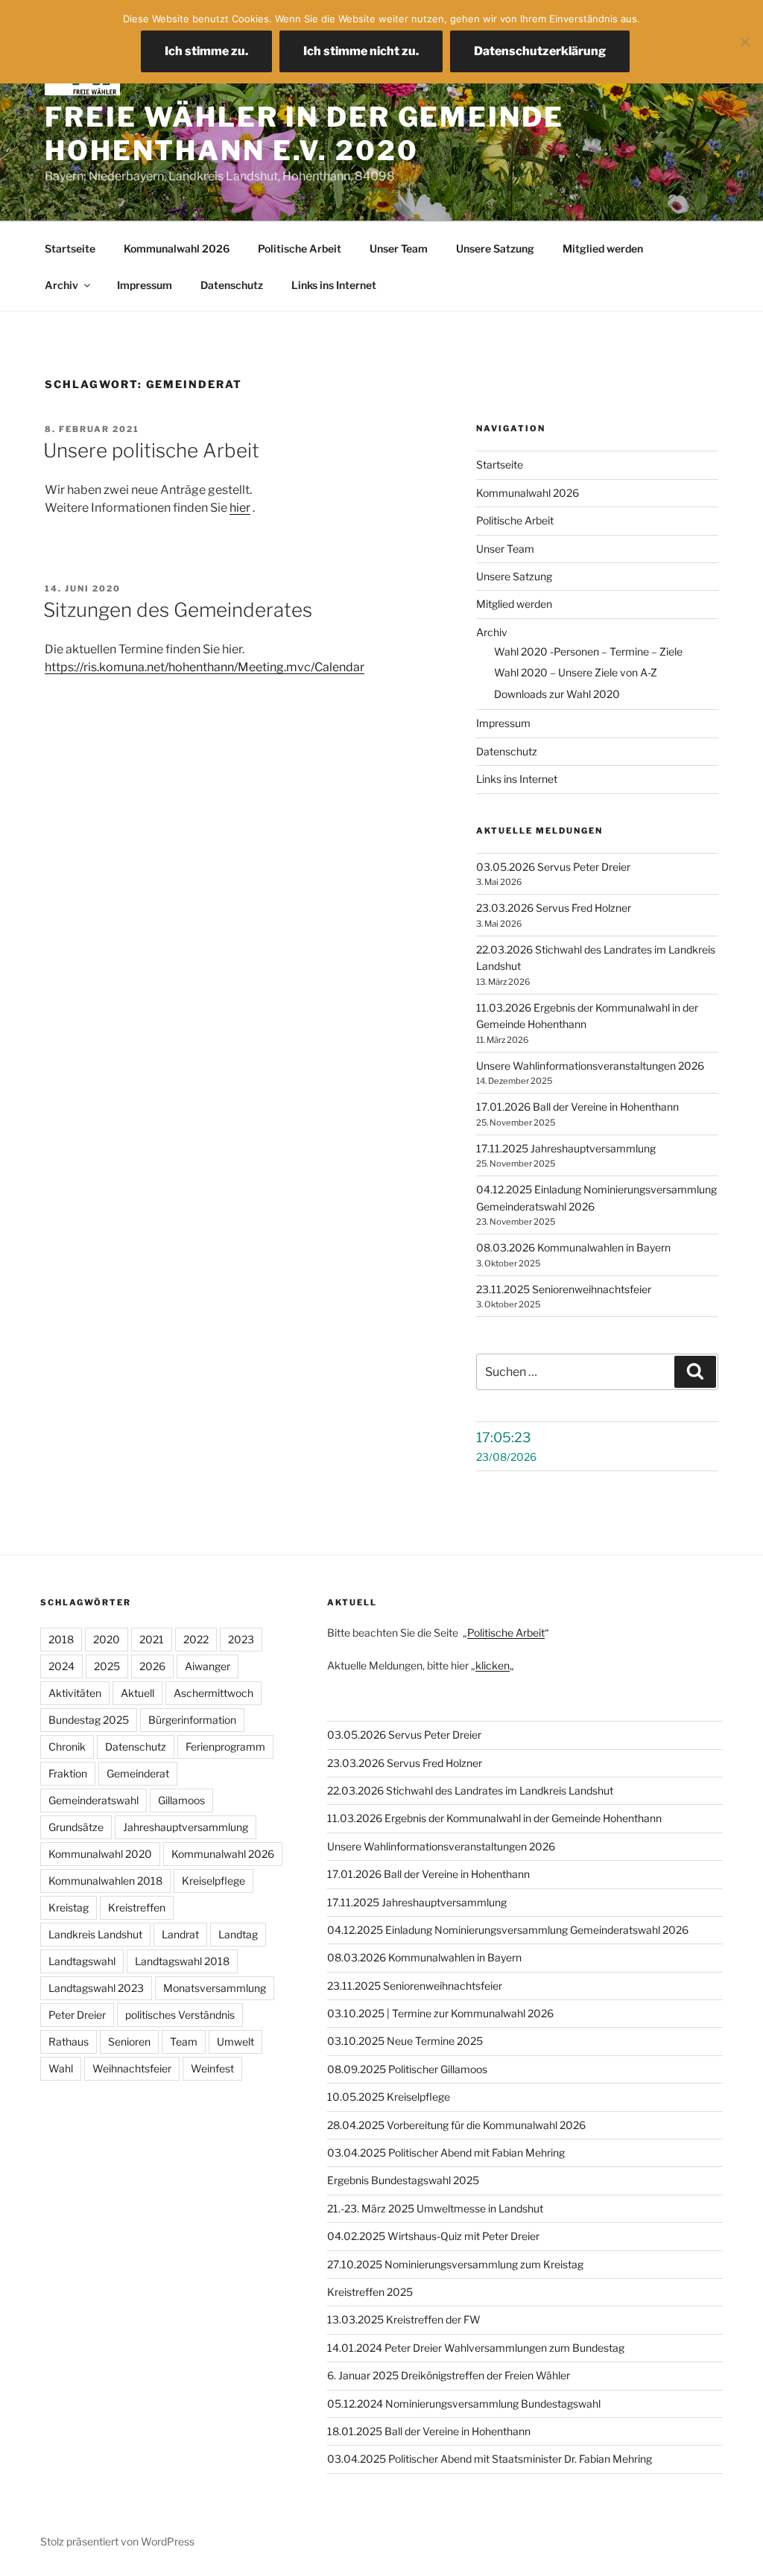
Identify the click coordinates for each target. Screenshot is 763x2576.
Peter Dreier (77, 2015)
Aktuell (137, 1693)
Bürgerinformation (192, 1720)
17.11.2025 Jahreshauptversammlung (566, 1148)
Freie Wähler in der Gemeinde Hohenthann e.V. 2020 (304, 134)
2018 (61, 1639)
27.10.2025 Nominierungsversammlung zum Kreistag (455, 2264)
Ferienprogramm (225, 1747)
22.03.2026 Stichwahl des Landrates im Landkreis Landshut (470, 1790)
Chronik (67, 1747)
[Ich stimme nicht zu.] (744, 42)
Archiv (61, 285)
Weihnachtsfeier (132, 2068)
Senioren (129, 2042)
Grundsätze (76, 1827)
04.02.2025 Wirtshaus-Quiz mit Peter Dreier (433, 2236)
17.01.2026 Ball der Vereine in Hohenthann (577, 1107)
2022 (196, 1639)
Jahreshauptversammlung (186, 1827)
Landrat (180, 1934)
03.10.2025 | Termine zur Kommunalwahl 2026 (440, 2013)
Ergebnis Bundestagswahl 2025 (403, 2180)
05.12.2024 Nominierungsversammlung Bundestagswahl (464, 2404)
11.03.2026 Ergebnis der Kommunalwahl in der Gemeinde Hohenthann (494, 1818)
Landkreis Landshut (95, 1934)
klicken (493, 1665)
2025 (107, 1666)
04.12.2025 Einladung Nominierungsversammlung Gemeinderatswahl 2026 (508, 1930)
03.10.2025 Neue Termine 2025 (405, 2041)
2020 (107, 1639)
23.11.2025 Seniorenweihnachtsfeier (564, 1289)
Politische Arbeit (300, 248)
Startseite (70, 248)
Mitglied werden (603, 248)
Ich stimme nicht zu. (361, 51)
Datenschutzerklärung (540, 51)
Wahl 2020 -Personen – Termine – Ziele (588, 651)
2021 (152, 1639)
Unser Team (399, 248)
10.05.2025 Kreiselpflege (389, 2097)
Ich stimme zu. (206, 51)
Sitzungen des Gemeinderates (178, 610)
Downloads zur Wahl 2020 (557, 694)
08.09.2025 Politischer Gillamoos (407, 2069)
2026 (152, 1666)
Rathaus (69, 2042)
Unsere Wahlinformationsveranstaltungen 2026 (590, 1066)
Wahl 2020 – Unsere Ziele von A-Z (576, 672)
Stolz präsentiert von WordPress (117, 2541)
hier (240, 508)
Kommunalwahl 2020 (100, 1854)
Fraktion (68, 1773)
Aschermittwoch (213, 1693)
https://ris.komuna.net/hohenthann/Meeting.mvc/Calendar (205, 667)
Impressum (145, 285)
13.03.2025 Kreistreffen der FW (404, 2319)
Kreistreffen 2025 (370, 2292)
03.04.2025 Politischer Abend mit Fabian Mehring (446, 2153)
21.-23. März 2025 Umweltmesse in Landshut (435, 2208)
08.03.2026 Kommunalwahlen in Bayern (573, 1247)
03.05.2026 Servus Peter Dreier (553, 867)
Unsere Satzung (495, 248)
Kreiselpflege (213, 1881)
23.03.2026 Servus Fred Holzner (554, 908)
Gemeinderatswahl (94, 1800)
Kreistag (69, 1907)
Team (184, 2042)
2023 (241, 1639)
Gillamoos (181, 1800)
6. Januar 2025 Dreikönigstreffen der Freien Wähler (449, 2375)
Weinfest (212, 2068)
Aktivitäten (75, 1693)
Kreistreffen (137, 1907)
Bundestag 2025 (89, 1720)
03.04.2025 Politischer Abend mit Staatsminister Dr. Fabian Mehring (490, 2459)
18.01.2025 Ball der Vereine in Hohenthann (429, 2431)
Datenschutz (232, 285)
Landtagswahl (82, 1961)
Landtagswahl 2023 (96, 1988)
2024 (61, 1666)
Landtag (238, 1934)
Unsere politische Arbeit (151, 450)
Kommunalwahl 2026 (177, 248)
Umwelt (235, 2042)
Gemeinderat (138, 1773)
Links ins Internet (334, 285)
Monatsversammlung (215, 1988)
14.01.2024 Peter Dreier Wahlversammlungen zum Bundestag (476, 2348)
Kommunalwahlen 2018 (105, 1881)
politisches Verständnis (180, 2015)
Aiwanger (208, 1666)
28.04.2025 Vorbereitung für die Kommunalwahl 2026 (456, 2125)
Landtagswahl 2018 (182, 1961)
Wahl (61, 2068)
